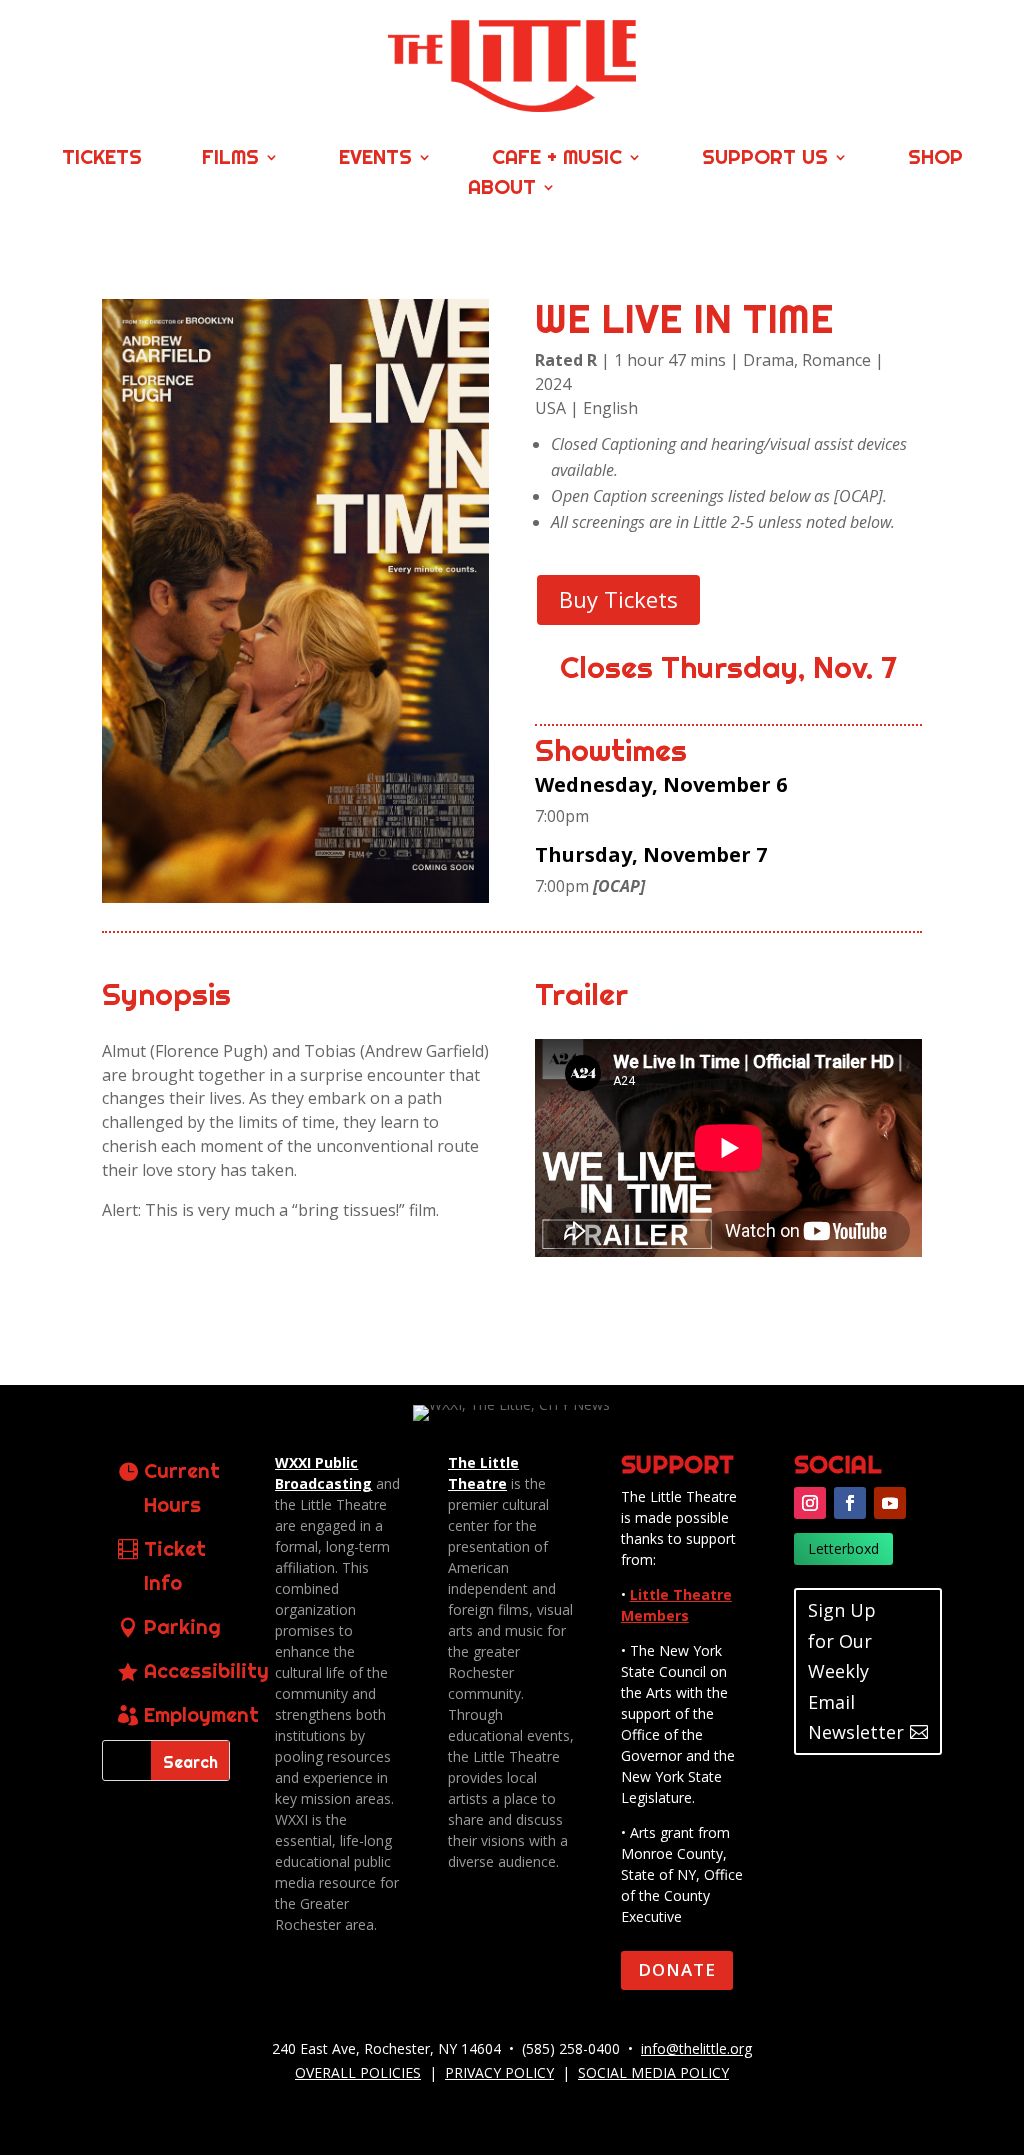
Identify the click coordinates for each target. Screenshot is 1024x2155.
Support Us (765, 159)
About (502, 189)
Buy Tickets (618, 599)
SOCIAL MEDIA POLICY (653, 2072)
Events (375, 159)
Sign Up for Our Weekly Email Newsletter (856, 1671)
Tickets (102, 159)
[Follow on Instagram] (810, 1503)
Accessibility (206, 1670)
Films (230, 159)
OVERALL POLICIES (358, 2072)
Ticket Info (175, 1565)
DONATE (677, 1969)
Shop (935, 159)
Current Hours (182, 1487)
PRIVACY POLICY (499, 2072)
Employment (201, 1714)
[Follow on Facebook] (850, 1503)
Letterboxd (843, 1548)
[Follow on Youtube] (890, 1503)
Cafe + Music (557, 159)
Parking (182, 1626)
